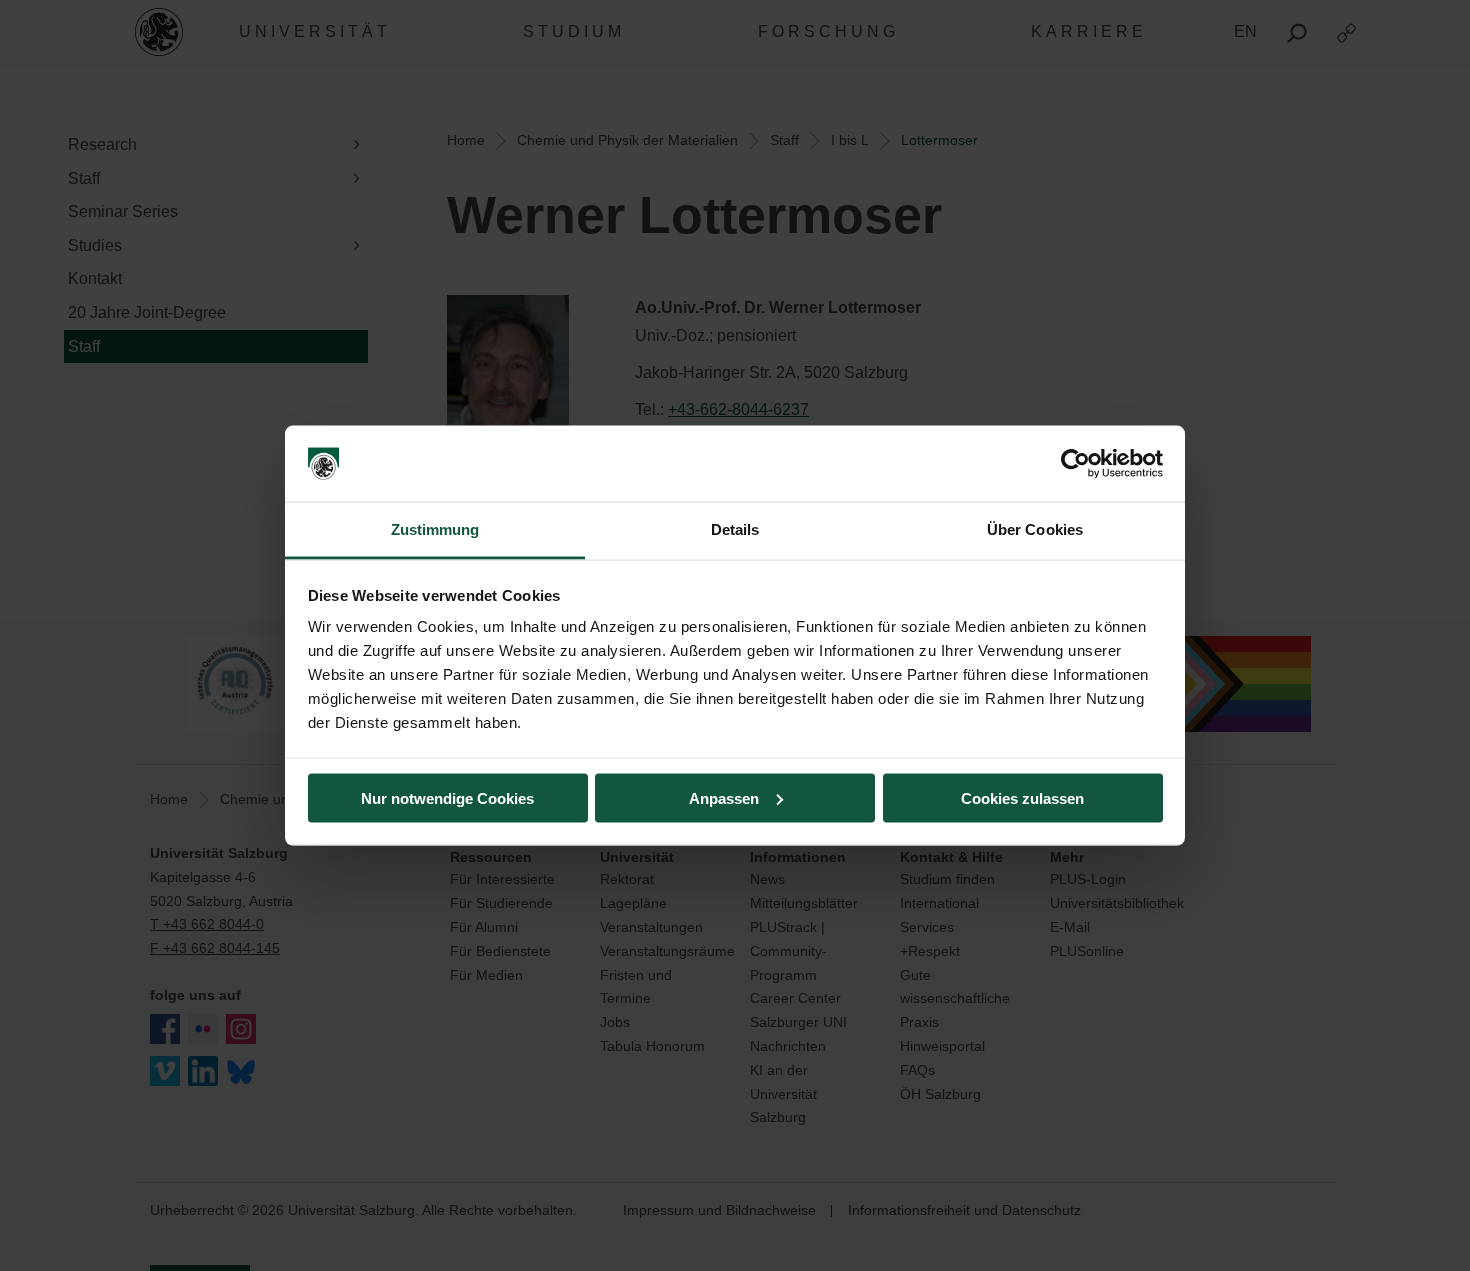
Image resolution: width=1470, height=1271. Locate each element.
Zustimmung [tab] (435, 529)
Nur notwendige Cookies (447, 797)
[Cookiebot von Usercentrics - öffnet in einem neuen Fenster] (1075, 464)
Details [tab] (735, 529)
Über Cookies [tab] (1035, 529)
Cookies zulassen (1022, 797)
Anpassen (724, 797)
